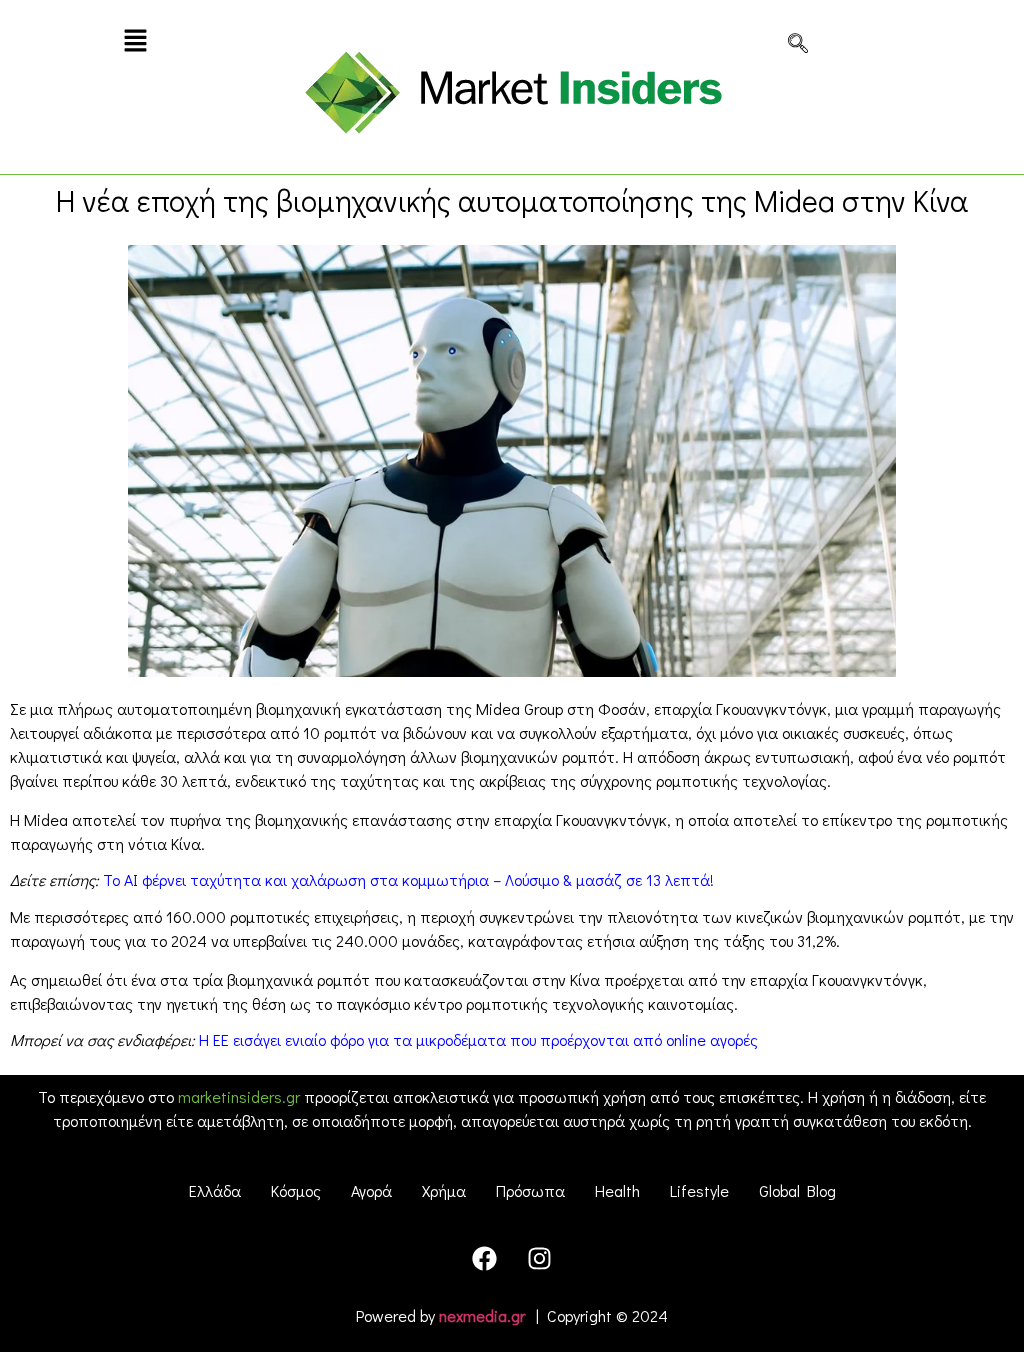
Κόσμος (296, 1190)
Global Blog (797, 1190)
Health (617, 1190)
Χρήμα (444, 1190)
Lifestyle (699, 1190)
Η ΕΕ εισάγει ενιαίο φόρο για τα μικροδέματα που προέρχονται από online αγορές (478, 1039)
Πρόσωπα (530, 1190)
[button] (135, 41)
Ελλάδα (215, 1190)
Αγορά (371, 1190)
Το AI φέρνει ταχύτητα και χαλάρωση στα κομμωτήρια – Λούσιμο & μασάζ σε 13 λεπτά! (408, 879)
